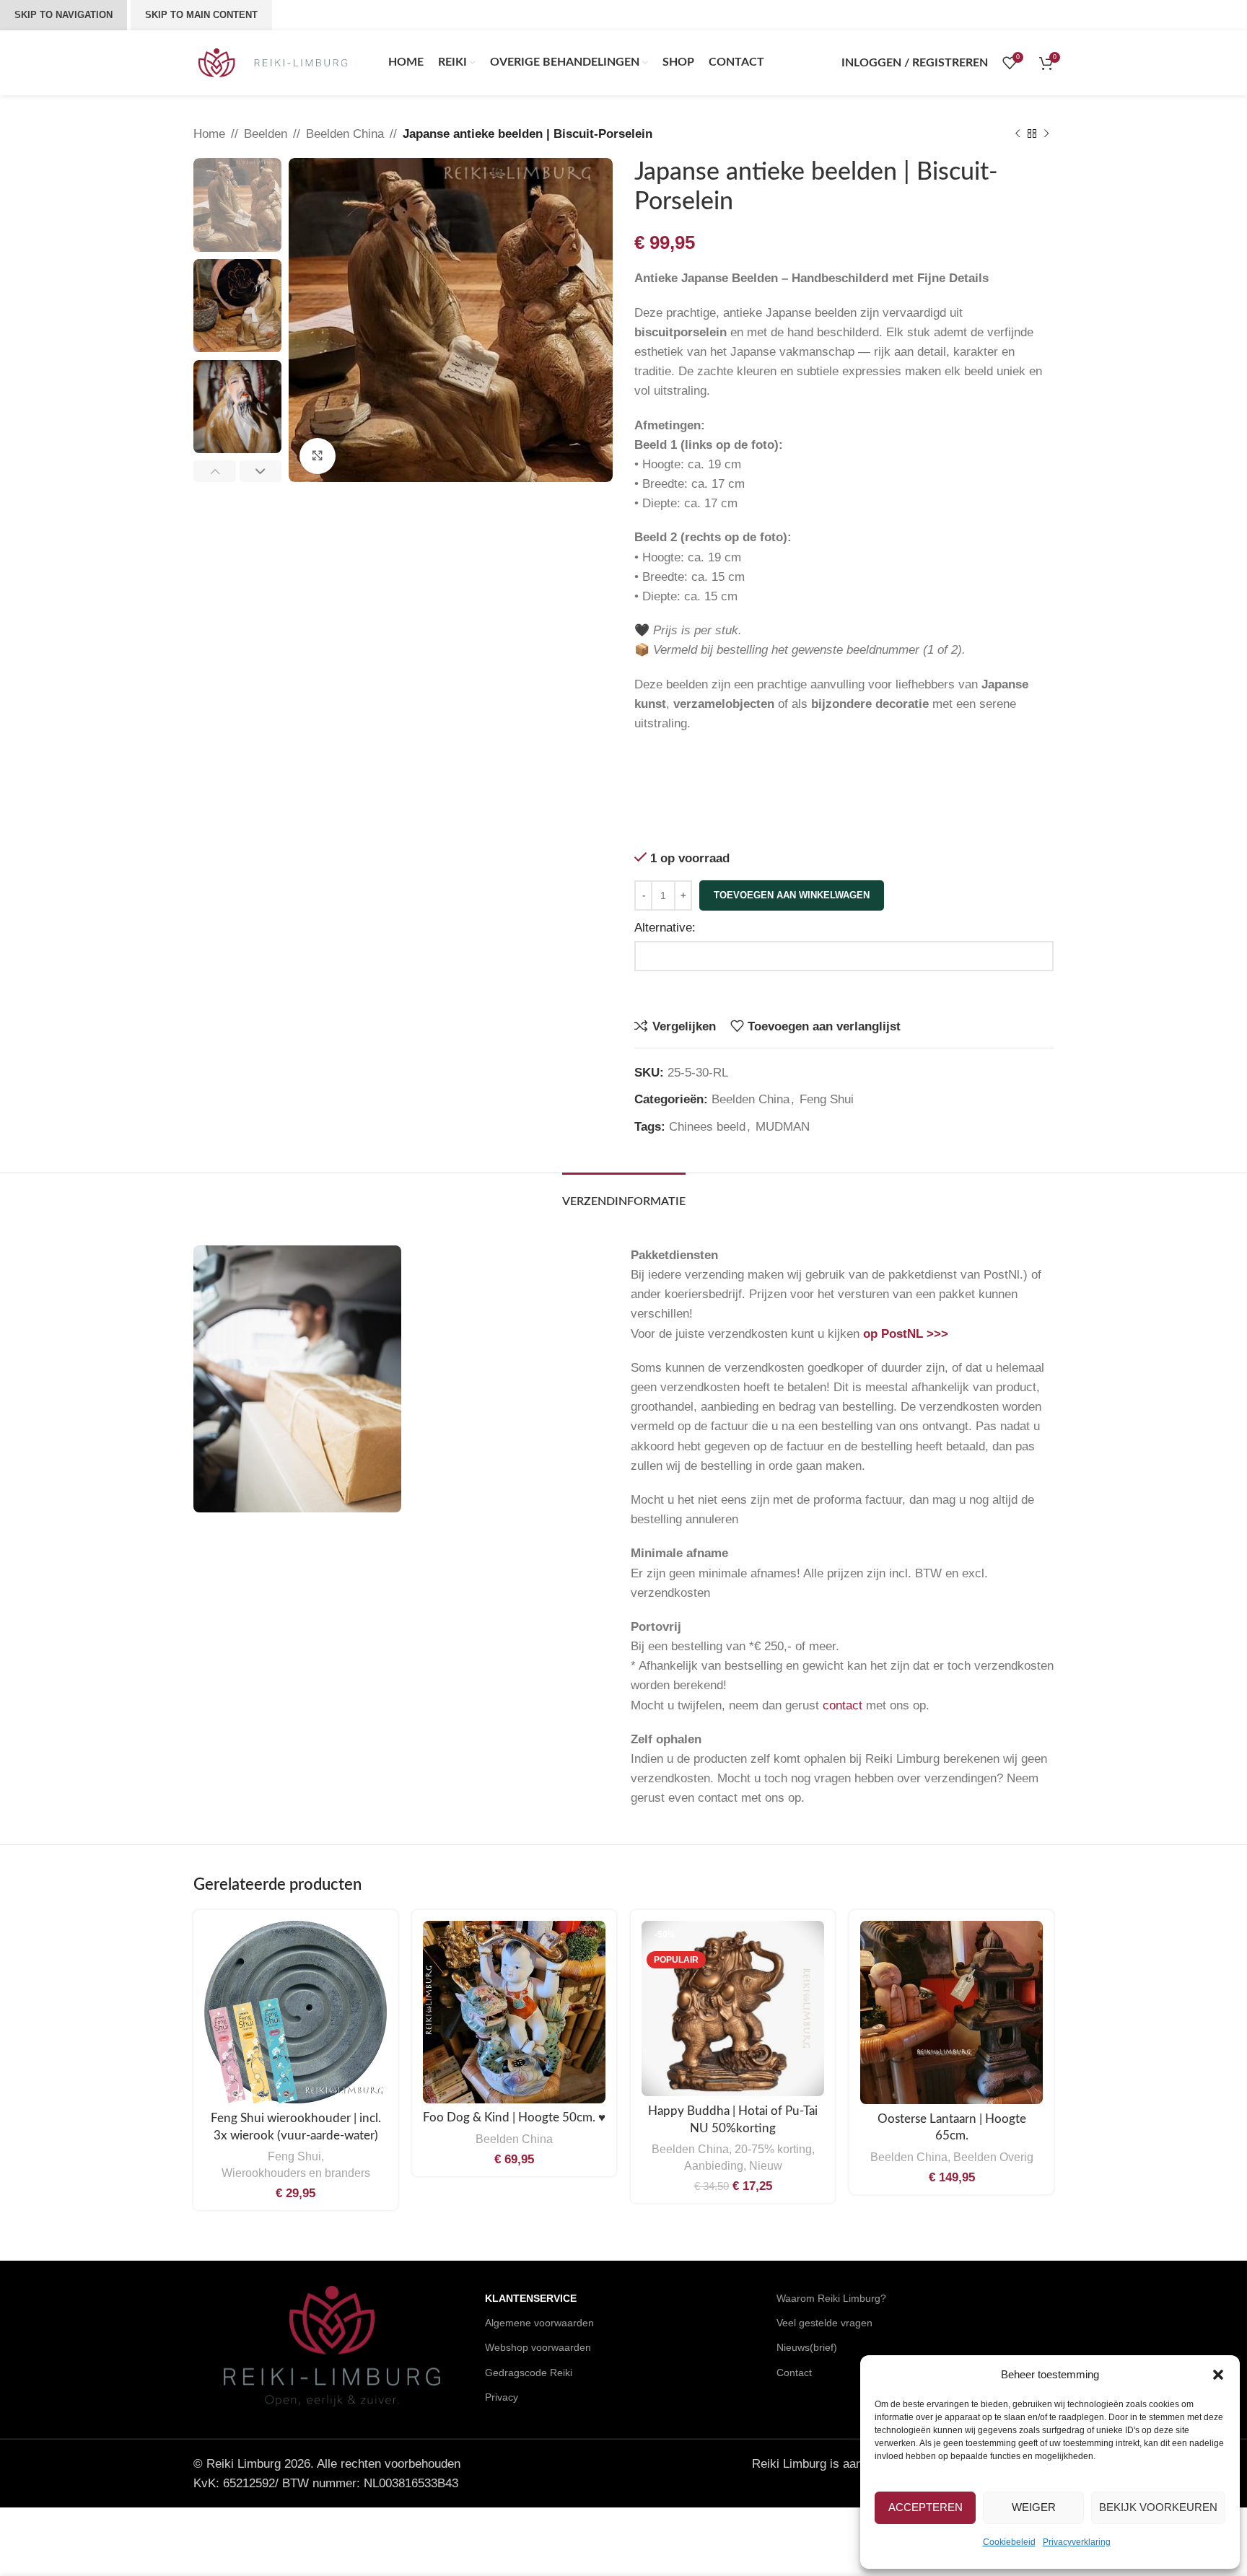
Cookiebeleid (1009, 2542)
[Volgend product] (1046, 134)
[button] (1218, 2375)
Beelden (266, 134)
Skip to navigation (64, 15)
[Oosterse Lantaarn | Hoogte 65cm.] (951, 2012)
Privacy (502, 2397)
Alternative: (665, 928)
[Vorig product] (1018, 134)
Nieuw (766, 2165)
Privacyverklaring (1077, 2542)
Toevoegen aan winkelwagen (792, 895)
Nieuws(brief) (807, 2347)
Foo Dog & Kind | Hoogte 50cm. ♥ (514, 2117)
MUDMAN (783, 1127)
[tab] (624, 1195)
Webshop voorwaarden (538, 2347)
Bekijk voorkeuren (1158, 2507)
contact (843, 1705)
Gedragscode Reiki (529, 2373)
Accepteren (926, 2507)
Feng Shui (827, 1099)
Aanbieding (714, 2165)
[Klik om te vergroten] (318, 456)
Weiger (1034, 2507)
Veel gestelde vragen (824, 2323)
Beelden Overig (993, 2157)
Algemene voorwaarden (539, 2323)
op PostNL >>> (906, 1334)
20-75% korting (773, 2149)
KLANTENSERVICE (531, 2298)
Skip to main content (201, 15)
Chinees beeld (707, 1127)
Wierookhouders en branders (296, 2173)
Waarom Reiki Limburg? (831, 2298)
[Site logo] (273, 62)
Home (209, 134)
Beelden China (345, 134)
